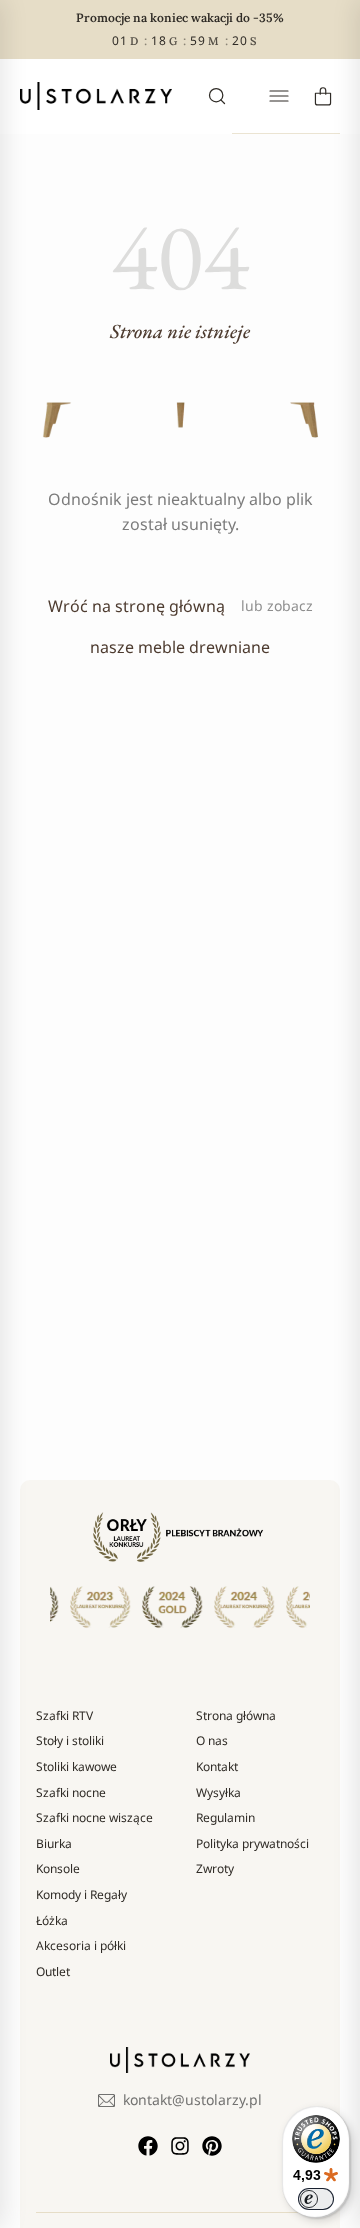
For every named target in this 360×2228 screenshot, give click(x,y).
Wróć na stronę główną (136, 606)
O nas (212, 1740)
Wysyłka (218, 1792)
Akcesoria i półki (81, 1945)
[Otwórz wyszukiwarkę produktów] (217, 96)
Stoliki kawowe (76, 1766)
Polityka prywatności (252, 1843)
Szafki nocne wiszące (94, 1817)
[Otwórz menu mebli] (279, 96)
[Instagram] (180, 2146)
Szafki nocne (71, 1792)
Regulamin (225, 1817)
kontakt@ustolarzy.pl (192, 2099)
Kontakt (217, 1766)
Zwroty (215, 1868)
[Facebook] (148, 2146)
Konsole (58, 1868)
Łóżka (52, 1920)
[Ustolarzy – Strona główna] (96, 96)
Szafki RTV (64, 1715)
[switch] (316, 2199)
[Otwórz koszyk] (322, 96)
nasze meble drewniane (180, 647)
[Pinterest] (212, 2146)
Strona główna (236, 1715)
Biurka (54, 1843)
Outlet (53, 1971)
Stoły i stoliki (70, 1740)
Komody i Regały (81, 1894)
